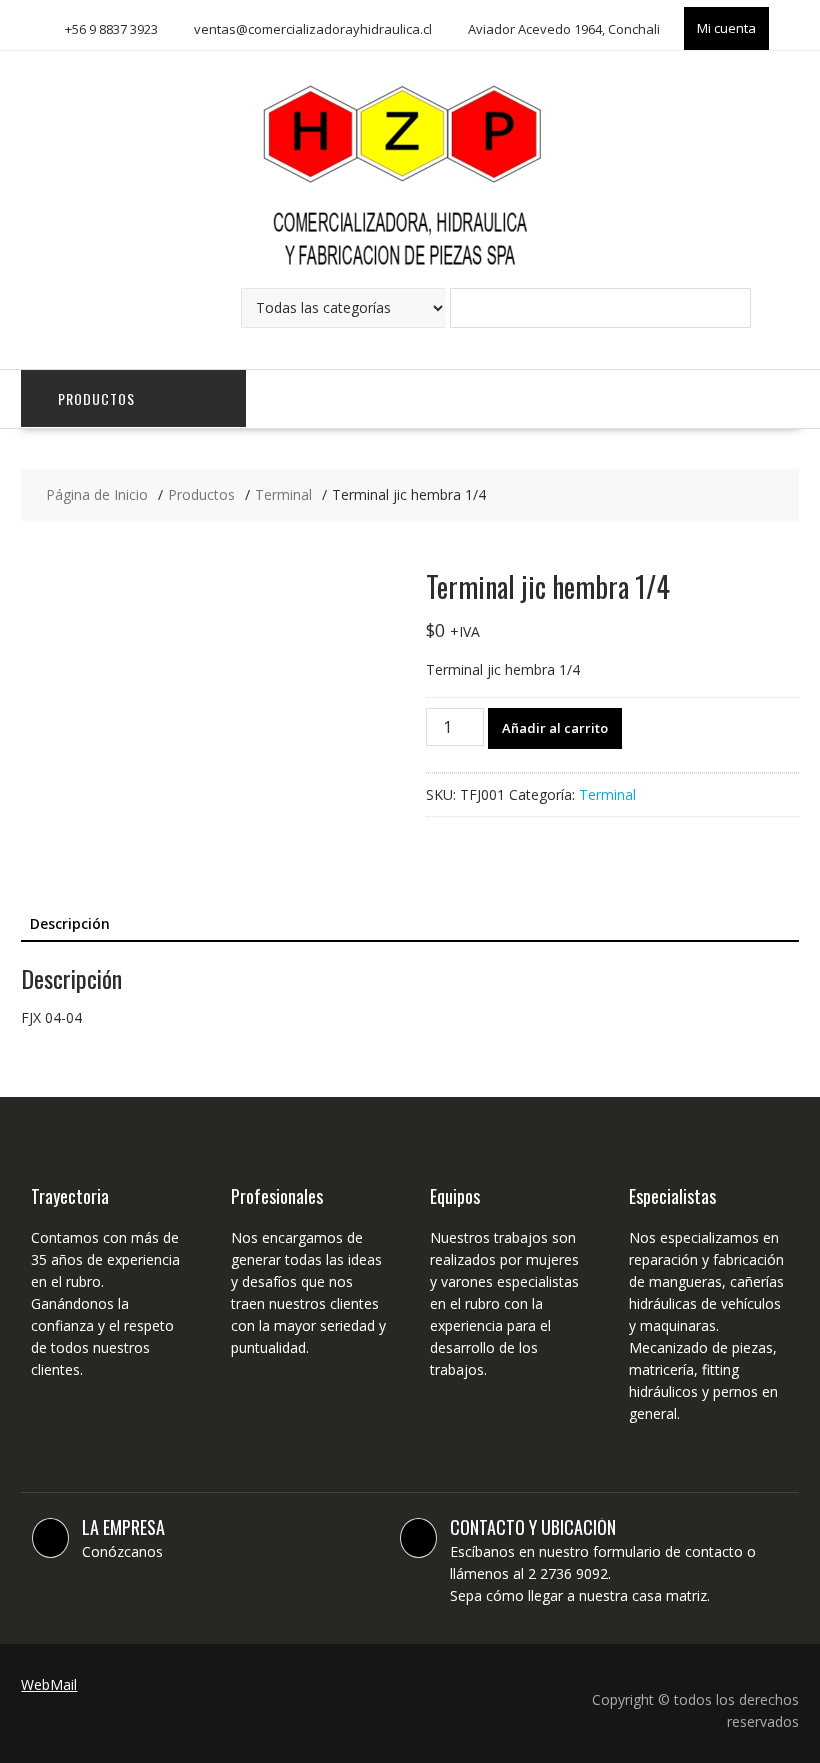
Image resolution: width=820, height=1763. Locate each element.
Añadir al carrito (555, 728)
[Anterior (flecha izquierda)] (35, 882)
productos (96, 398)
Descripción (70, 923)
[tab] (70, 924)
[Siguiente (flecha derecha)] (785, 882)
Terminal (607, 794)
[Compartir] (754, 22)
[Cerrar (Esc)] (798, 22)
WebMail (49, 1684)
